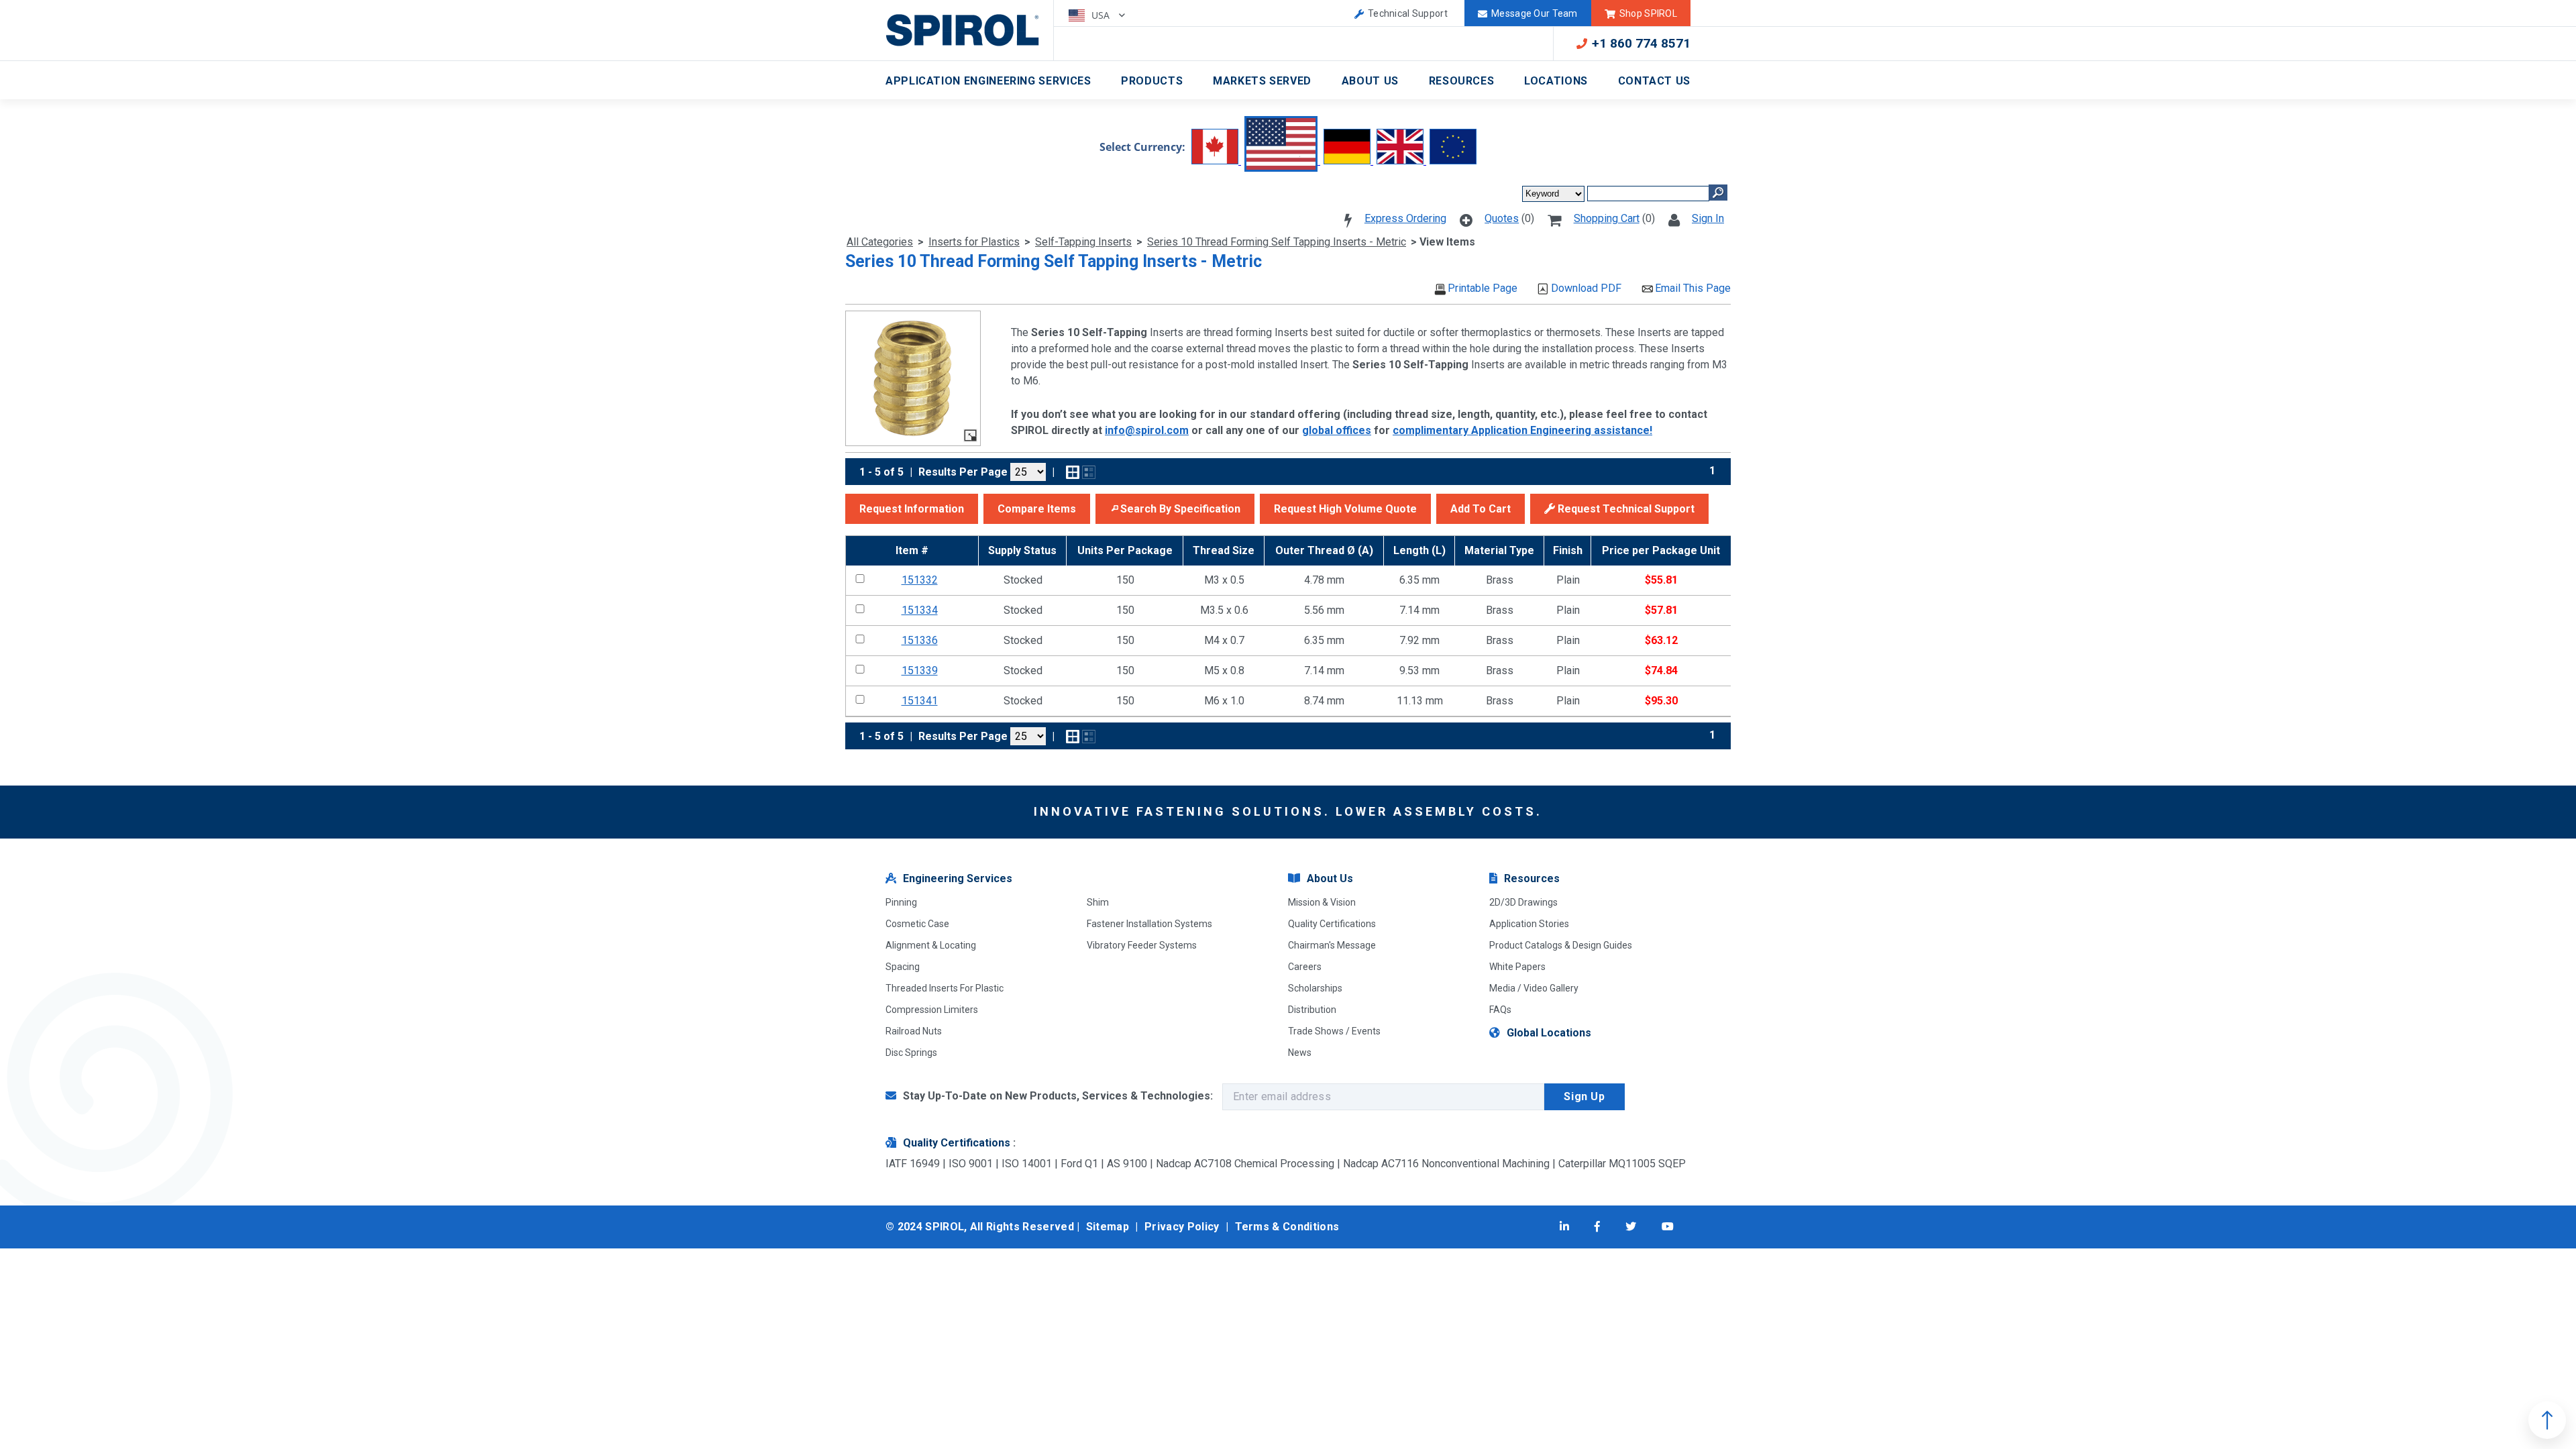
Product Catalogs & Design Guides (1561, 945)
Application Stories (1529, 924)
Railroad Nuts (914, 1031)
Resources (1462, 81)
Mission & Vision (1322, 902)
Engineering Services (958, 878)
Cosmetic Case (917, 924)
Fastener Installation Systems (1149, 924)
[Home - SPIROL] (970, 30)
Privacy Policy (1182, 1227)
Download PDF (1586, 288)
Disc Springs (911, 1053)
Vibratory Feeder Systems (1142, 945)
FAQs (1500, 1010)
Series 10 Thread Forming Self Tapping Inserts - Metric (1277, 242)
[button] (912, 509)
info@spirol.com (1147, 430)
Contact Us (1654, 81)
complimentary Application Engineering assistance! (1522, 430)
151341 (920, 701)
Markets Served (1262, 81)
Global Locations (1549, 1033)
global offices (1337, 430)
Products (1152, 81)
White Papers (1517, 967)
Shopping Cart (1607, 218)
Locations (1556, 81)
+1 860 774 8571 (1641, 43)
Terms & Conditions (1287, 1227)
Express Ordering (1405, 218)
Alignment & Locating (931, 945)
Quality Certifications (1332, 924)
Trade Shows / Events (1334, 1031)
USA (1102, 15)
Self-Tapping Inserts (1083, 242)
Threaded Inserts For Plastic (945, 988)
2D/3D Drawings (1523, 902)
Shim (1098, 902)
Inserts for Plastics (974, 242)
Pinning (901, 902)
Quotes (1502, 218)
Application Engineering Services (988, 81)
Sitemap (1108, 1227)
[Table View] (1089, 472)
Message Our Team (1534, 13)
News (1300, 1053)
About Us (1370, 81)
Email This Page (1693, 288)
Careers (1305, 967)
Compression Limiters (932, 1010)
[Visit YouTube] (1668, 1227)
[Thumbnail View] (1073, 472)
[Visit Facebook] (1597, 1227)
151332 (920, 580)
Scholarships (1315, 988)
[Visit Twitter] (1631, 1227)
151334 (920, 610)
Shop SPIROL (1648, 13)
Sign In (1708, 218)
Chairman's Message (1332, 945)
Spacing (903, 967)
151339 (920, 670)
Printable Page (1483, 288)
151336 (920, 640)
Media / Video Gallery (1534, 988)
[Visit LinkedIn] (1564, 1227)
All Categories (880, 242)
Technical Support (1408, 13)
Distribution (1312, 1010)
